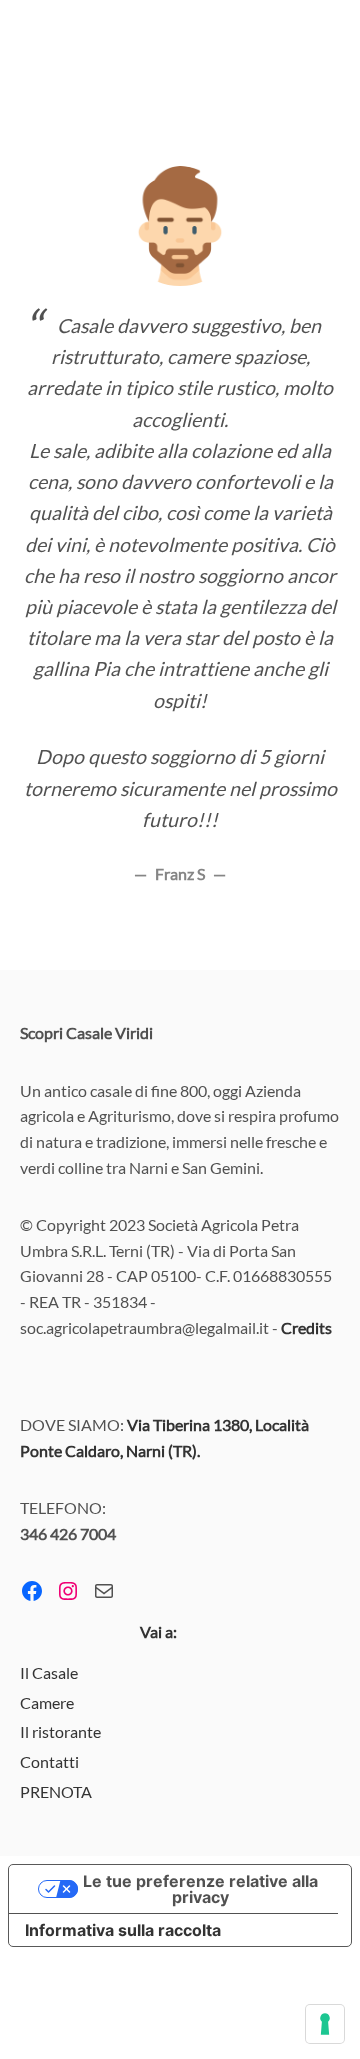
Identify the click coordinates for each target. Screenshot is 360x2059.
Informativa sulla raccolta (123, 1930)
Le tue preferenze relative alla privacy (200, 1889)
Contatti (49, 1761)
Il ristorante (60, 1731)
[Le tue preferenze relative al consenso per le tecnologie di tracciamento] (325, 2024)
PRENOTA (56, 1791)
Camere (47, 1702)
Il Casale (49, 1672)
